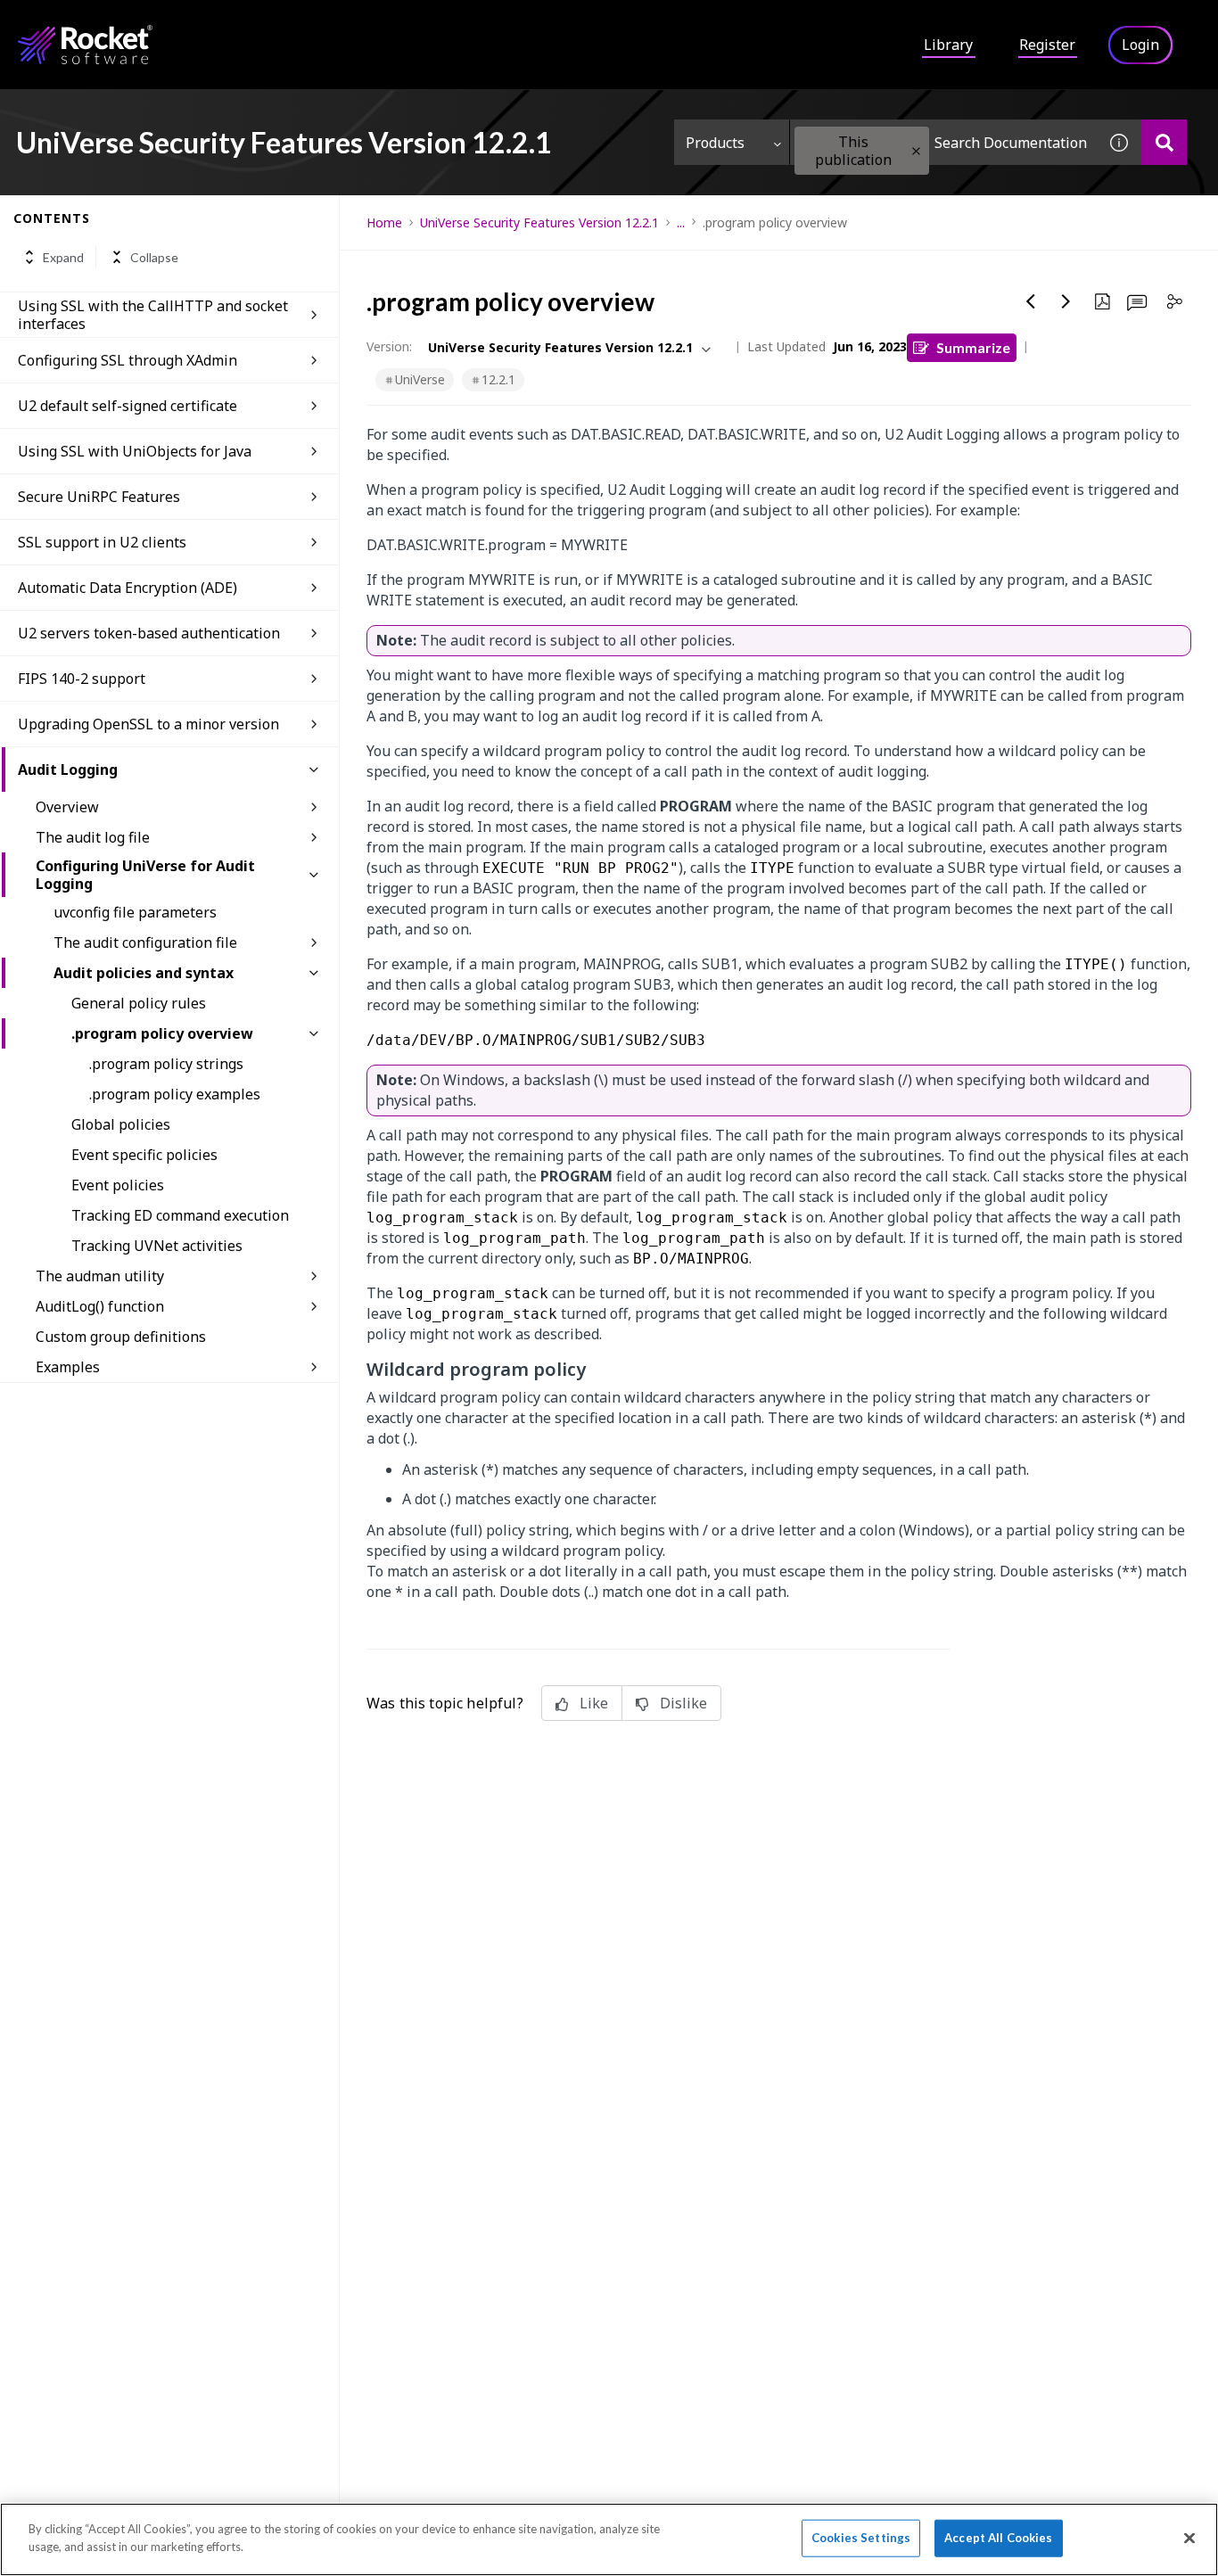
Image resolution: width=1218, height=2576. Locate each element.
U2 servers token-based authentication (149, 633)
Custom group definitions (121, 1337)
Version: (389, 346)
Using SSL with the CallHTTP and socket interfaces (153, 315)
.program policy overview (162, 1033)
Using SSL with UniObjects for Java (135, 451)
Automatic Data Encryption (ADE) (128, 588)
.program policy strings (166, 1064)
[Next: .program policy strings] (1066, 301)
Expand (63, 257)
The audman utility (100, 1276)
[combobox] (943, 142)
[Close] (1189, 2538)
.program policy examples (175, 1094)
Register (1047, 45)
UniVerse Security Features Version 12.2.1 (539, 222)
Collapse (154, 257)
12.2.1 (498, 379)
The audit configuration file (145, 942)
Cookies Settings (861, 2538)
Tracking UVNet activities (157, 1246)
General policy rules (139, 1003)
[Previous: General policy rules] (1031, 301)
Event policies (118, 1185)
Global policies (121, 1124)
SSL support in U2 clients (102, 542)
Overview (67, 807)
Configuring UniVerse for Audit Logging (145, 875)
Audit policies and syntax (144, 973)
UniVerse (420, 379)
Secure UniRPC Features (99, 497)
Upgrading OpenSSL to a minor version (148, 724)
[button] (916, 151)
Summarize (973, 347)
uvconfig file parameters (135, 912)
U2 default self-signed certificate (128, 406)
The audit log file (93, 837)
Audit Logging (68, 770)
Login (1140, 45)
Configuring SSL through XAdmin (128, 360)
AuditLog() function (100, 1306)
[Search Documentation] (1164, 142)
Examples (68, 1367)
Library (948, 45)
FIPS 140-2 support (82, 679)
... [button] (681, 222)
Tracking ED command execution (180, 1215)
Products (715, 143)
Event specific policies (144, 1155)
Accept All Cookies (998, 2538)
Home (384, 222)
